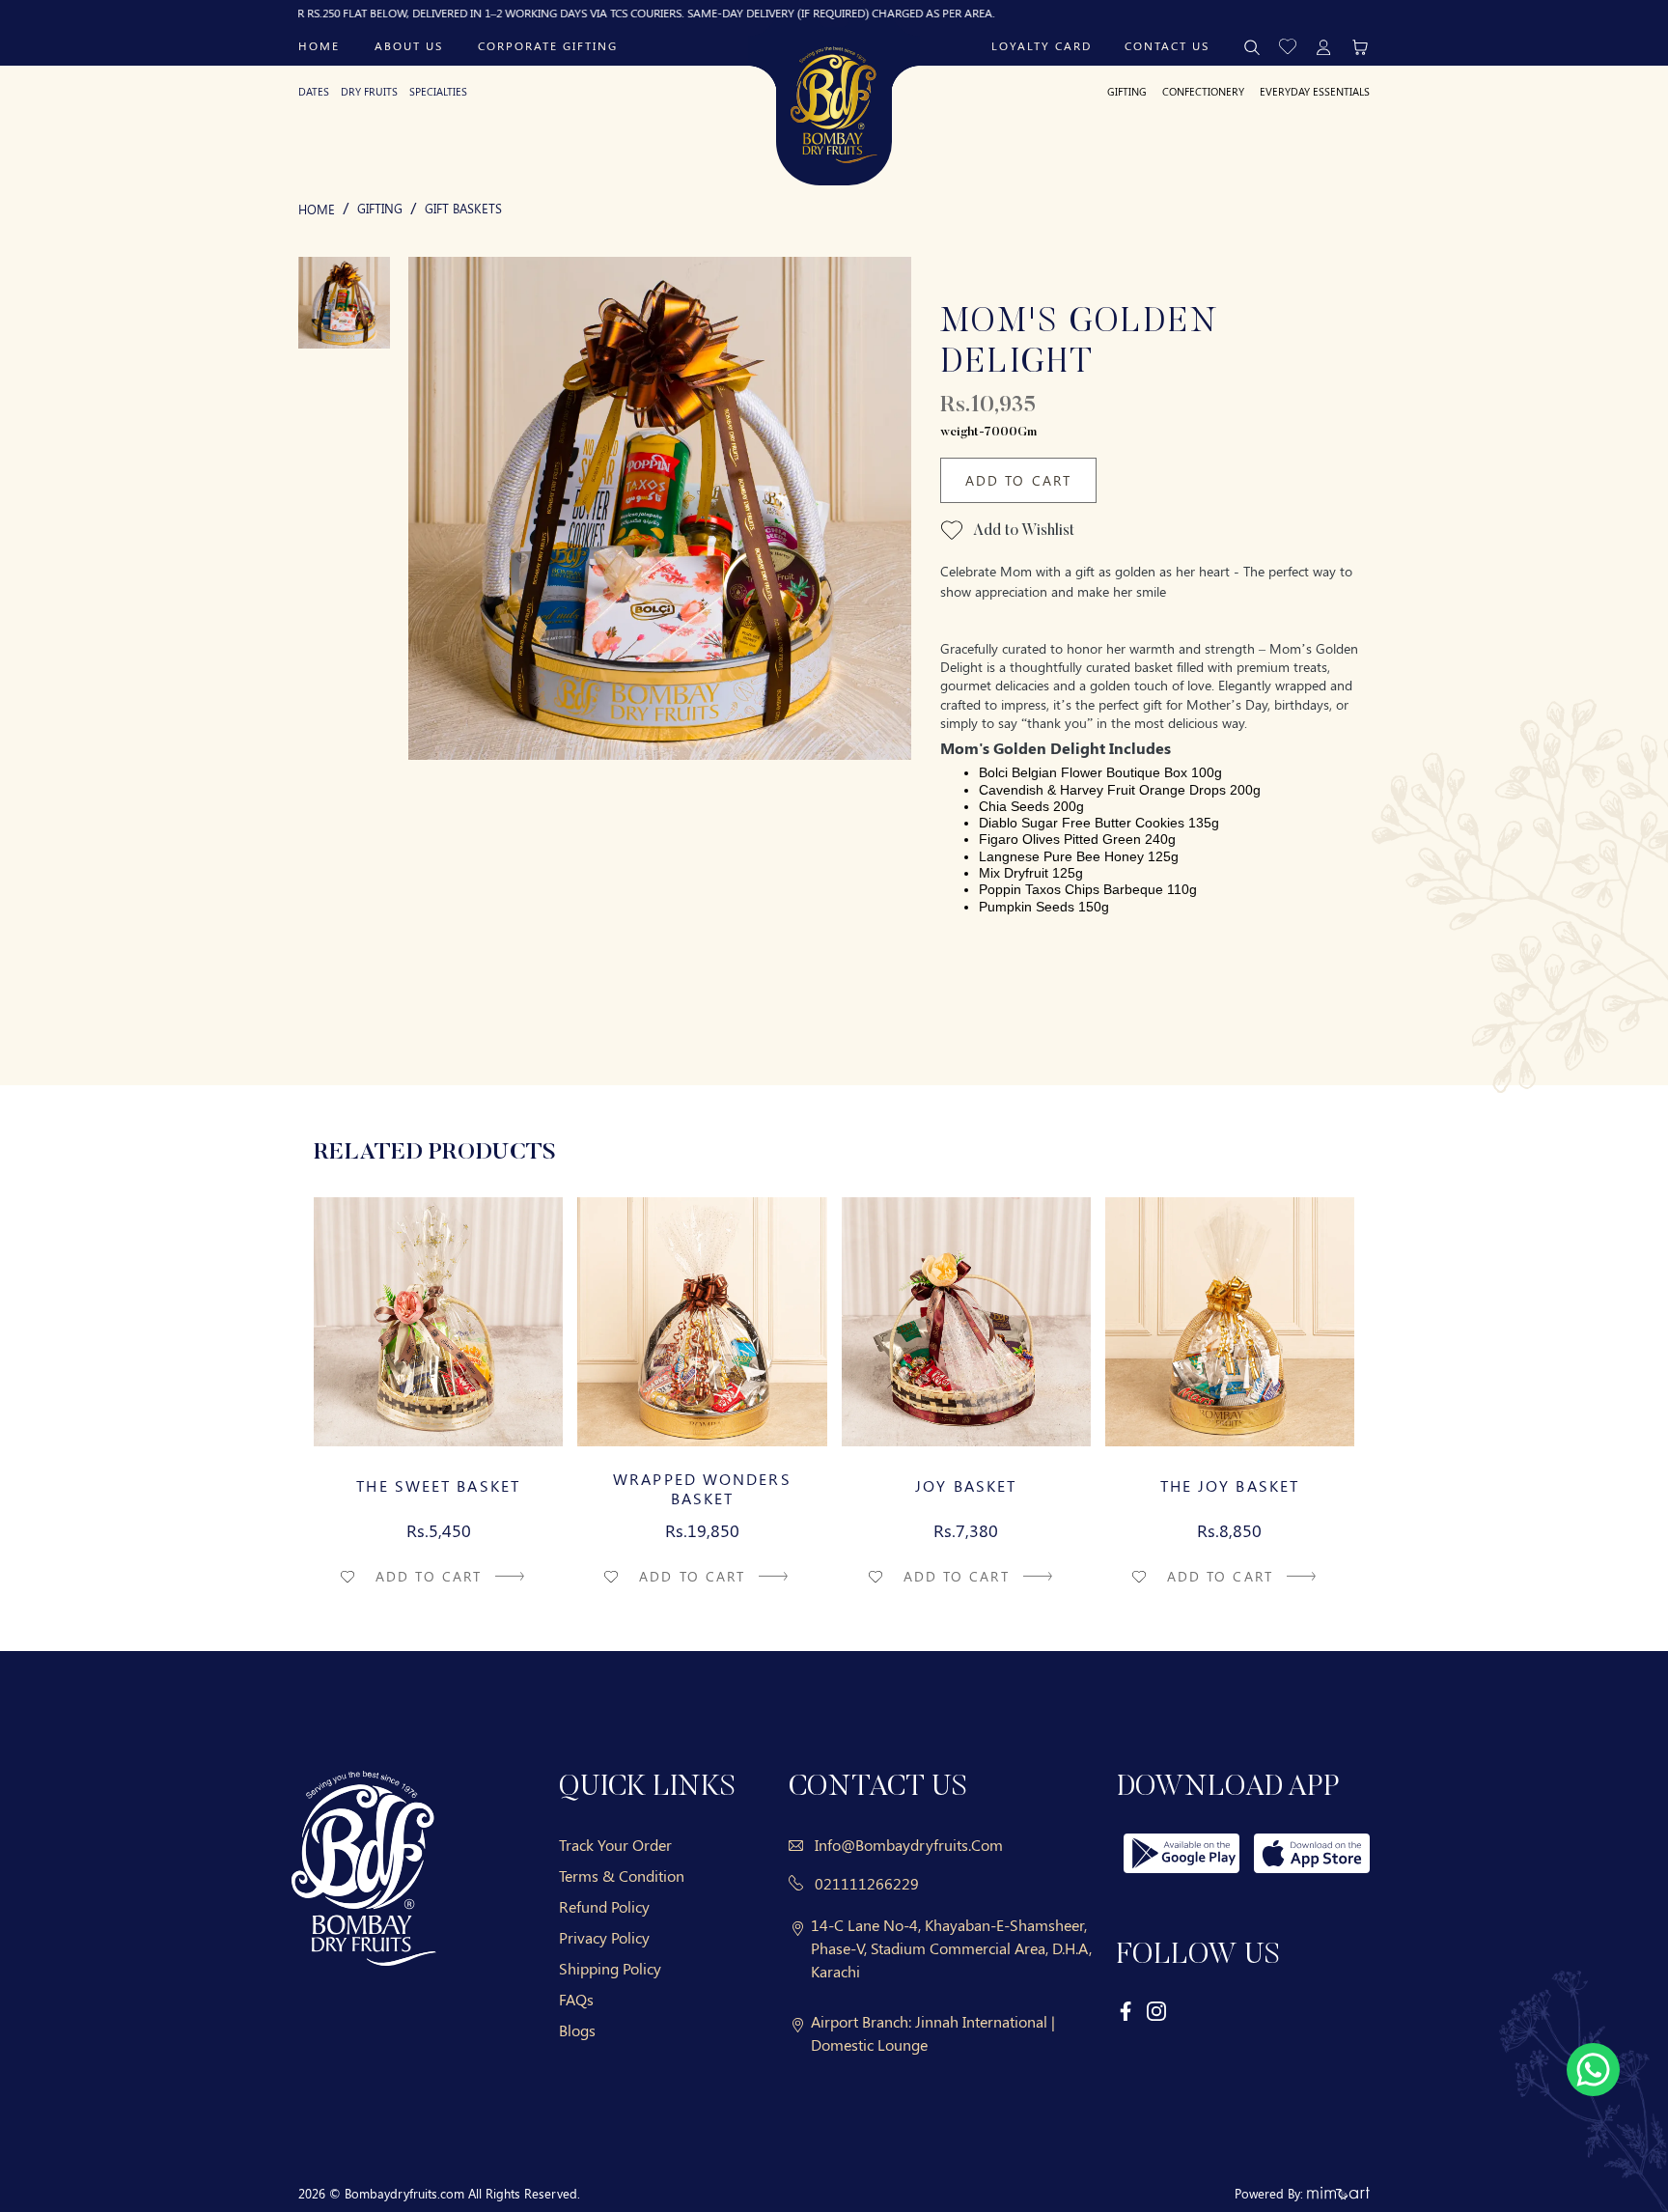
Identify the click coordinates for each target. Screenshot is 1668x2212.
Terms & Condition (622, 1876)
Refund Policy (604, 1906)
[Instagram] (1156, 2011)
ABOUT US (409, 45)
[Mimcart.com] (1338, 2193)
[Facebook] (1126, 2011)
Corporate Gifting (548, 45)
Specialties (438, 91)
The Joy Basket (1230, 1486)
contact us (1167, 45)
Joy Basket (966, 1486)
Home (319, 45)
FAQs (576, 1999)
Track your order (615, 1845)
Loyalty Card (1042, 45)
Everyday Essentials (1315, 91)
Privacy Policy (604, 1937)
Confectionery (1203, 91)
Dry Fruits (369, 91)
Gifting (1127, 91)
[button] (1288, 45)
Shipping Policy (610, 1968)
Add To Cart (1018, 480)
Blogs (577, 2030)
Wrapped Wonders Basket (702, 1489)
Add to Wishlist (1022, 531)
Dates (314, 91)
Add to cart (431, 1576)
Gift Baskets (463, 208)
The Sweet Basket (438, 1486)
